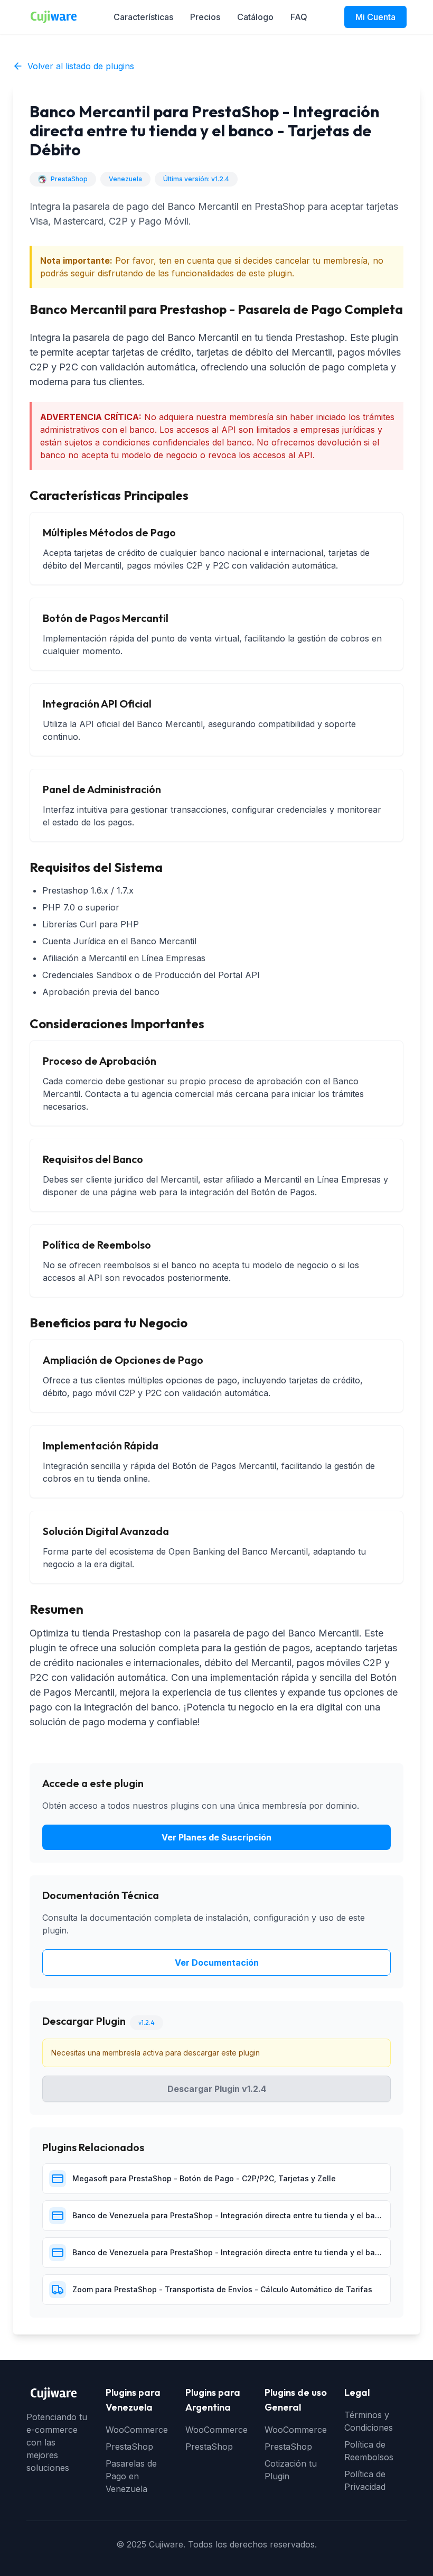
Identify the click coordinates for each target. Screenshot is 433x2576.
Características (143, 17)
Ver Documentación (217, 1963)
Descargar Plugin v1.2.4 (217, 2089)
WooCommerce (137, 2430)
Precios (205, 17)
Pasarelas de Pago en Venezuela (131, 2476)
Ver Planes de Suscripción (216, 1837)
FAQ (299, 17)
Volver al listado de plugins (81, 66)
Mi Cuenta (375, 17)
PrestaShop (129, 2447)
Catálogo (255, 17)
